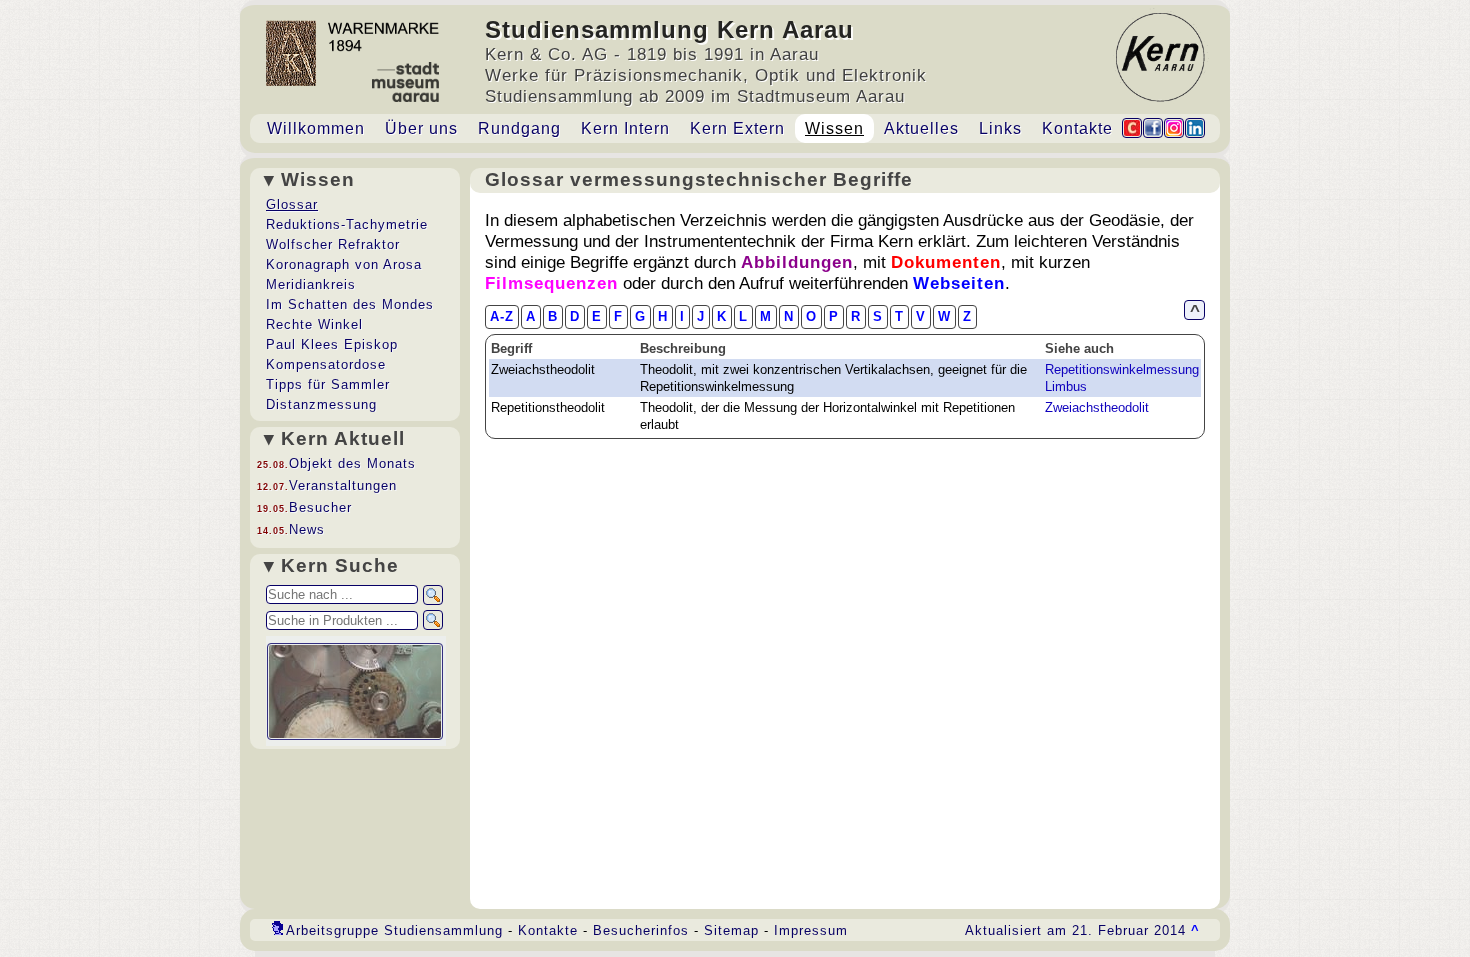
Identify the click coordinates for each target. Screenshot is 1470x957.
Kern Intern (625, 128)
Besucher (320, 507)
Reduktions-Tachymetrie (347, 224)
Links (1000, 128)
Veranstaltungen (343, 485)
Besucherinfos (641, 930)
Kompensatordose (326, 364)
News (307, 529)
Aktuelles (921, 128)
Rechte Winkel (314, 324)
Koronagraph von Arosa (344, 264)
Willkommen (316, 128)
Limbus (1066, 386)
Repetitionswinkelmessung (1122, 369)
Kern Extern (737, 128)
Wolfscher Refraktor (333, 244)
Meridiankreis (311, 284)
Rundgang (519, 128)
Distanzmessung (321, 404)
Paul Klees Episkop (332, 344)
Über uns (421, 128)
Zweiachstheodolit (1097, 407)
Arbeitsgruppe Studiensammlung (394, 930)
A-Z (502, 316)
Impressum (811, 930)
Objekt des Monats (352, 463)
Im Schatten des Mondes (350, 304)
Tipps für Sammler (328, 384)
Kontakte (1077, 128)
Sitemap (731, 930)
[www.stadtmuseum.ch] (405, 96)
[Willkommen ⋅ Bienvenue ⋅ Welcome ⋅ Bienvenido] (352, 80)
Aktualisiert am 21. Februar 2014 (1082, 930)
